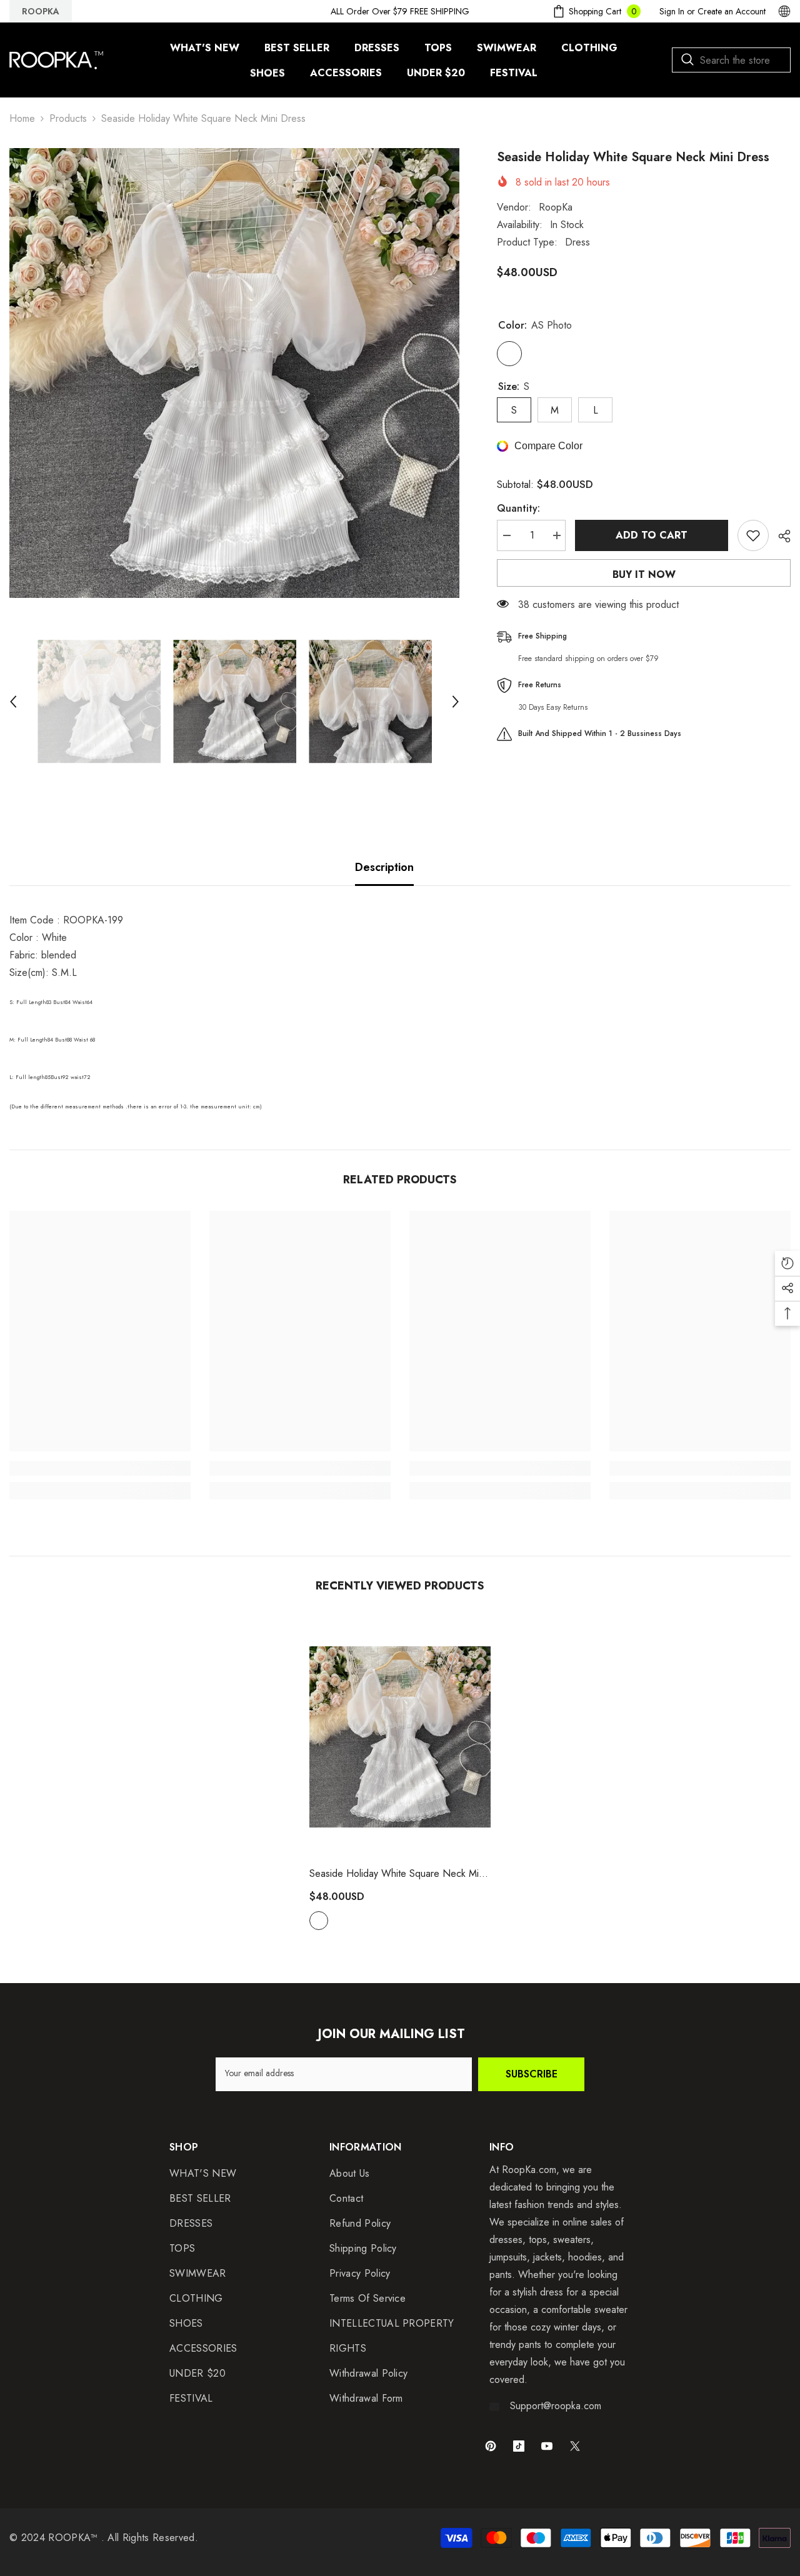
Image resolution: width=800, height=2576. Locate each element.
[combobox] (731, 60)
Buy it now (644, 574)
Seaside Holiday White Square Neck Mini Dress (397, 1874)
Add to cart (652, 535)
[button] (13, 702)
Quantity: (518, 508)
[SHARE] (780, 536)
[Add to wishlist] (753, 535)
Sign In (672, 11)
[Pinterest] (491, 2446)
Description (384, 867)
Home (22, 118)
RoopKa (556, 207)
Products (68, 118)
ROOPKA (41, 11)
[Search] (731, 60)
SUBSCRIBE (532, 2074)
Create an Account (732, 11)
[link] (100, 1468)
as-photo (319, 1921)
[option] (234, 373)
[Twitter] (575, 2446)
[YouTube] (547, 2446)
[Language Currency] (784, 11)
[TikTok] (519, 2446)
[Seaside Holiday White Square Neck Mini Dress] (400, 1737)
